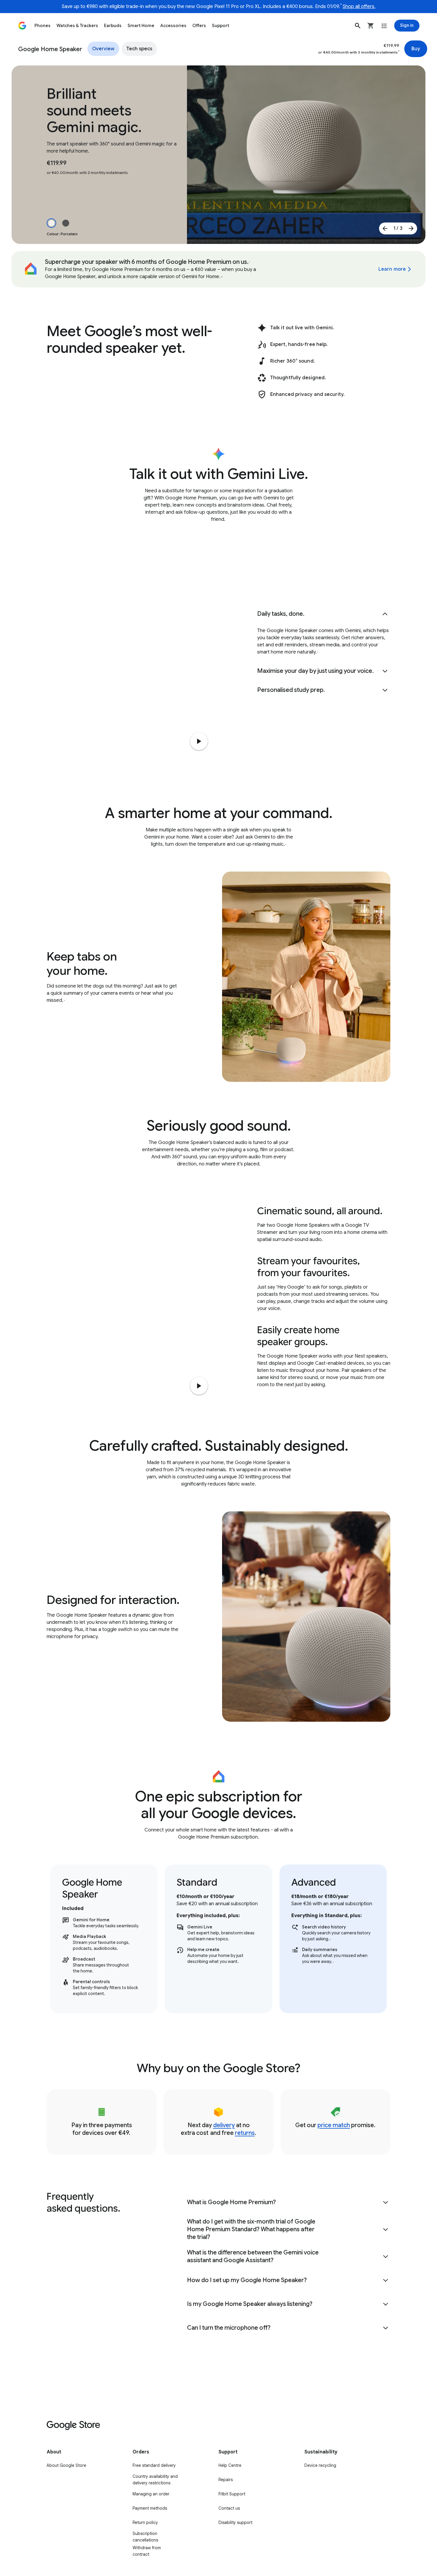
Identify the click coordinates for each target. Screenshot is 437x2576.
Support (221, 26)
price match (334, 2125)
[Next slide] (411, 228)
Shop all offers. (359, 7)
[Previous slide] (385, 228)
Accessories (173, 26)
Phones (43, 26)
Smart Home (141, 26)
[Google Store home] (22, 26)
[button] (358, 26)
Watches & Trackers (77, 26)
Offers (199, 26)
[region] (218, 1939)
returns (245, 2133)
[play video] (199, 1386)
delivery (224, 2125)
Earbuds (113, 26)
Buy (416, 49)
